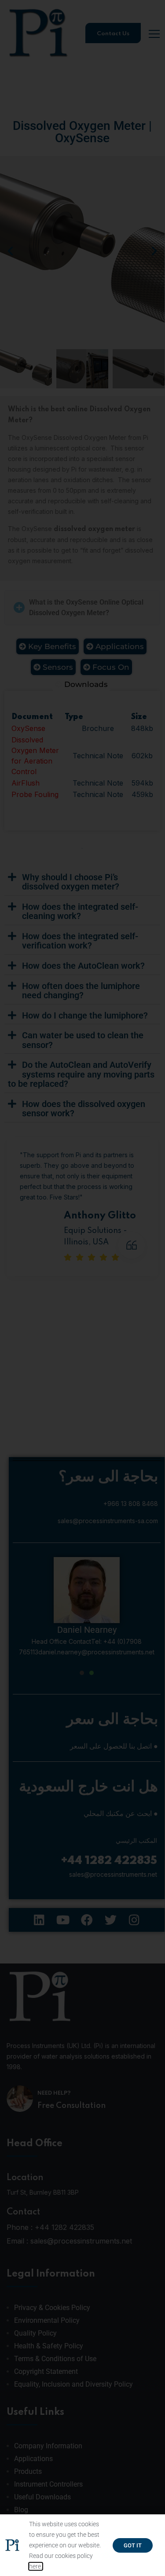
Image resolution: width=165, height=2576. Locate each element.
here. (36, 2566)
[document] (82, 1288)
